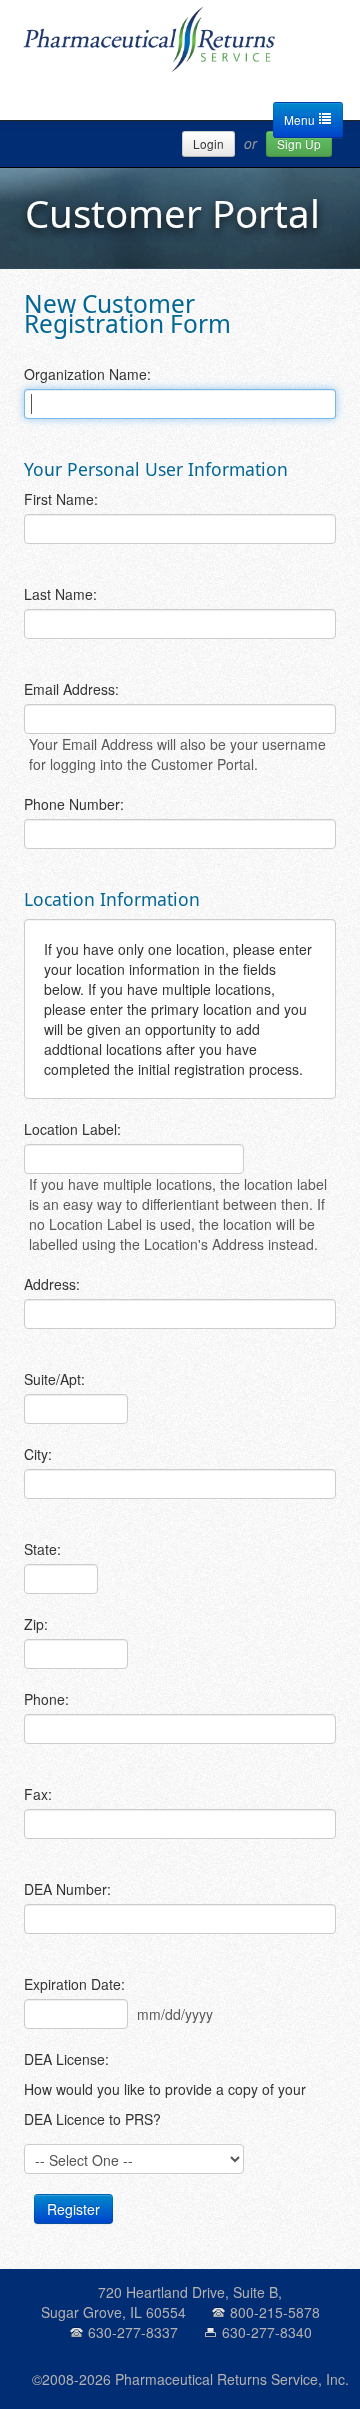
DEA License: (66, 2059)
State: (42, 1549)
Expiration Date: (74, 1984)
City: (38, 1454)
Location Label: (72, 1129)
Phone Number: (74, 804)
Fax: (38, 1794)
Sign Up (299, 143)
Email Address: (71, 689)
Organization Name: (87, 374)
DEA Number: (67, 1889)
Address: (52, 1284)
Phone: (46, 1699)
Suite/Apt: (54, 1379)
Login (208, 143)
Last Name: (60, 594)
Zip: (36, 1624)
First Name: (61, 499)
